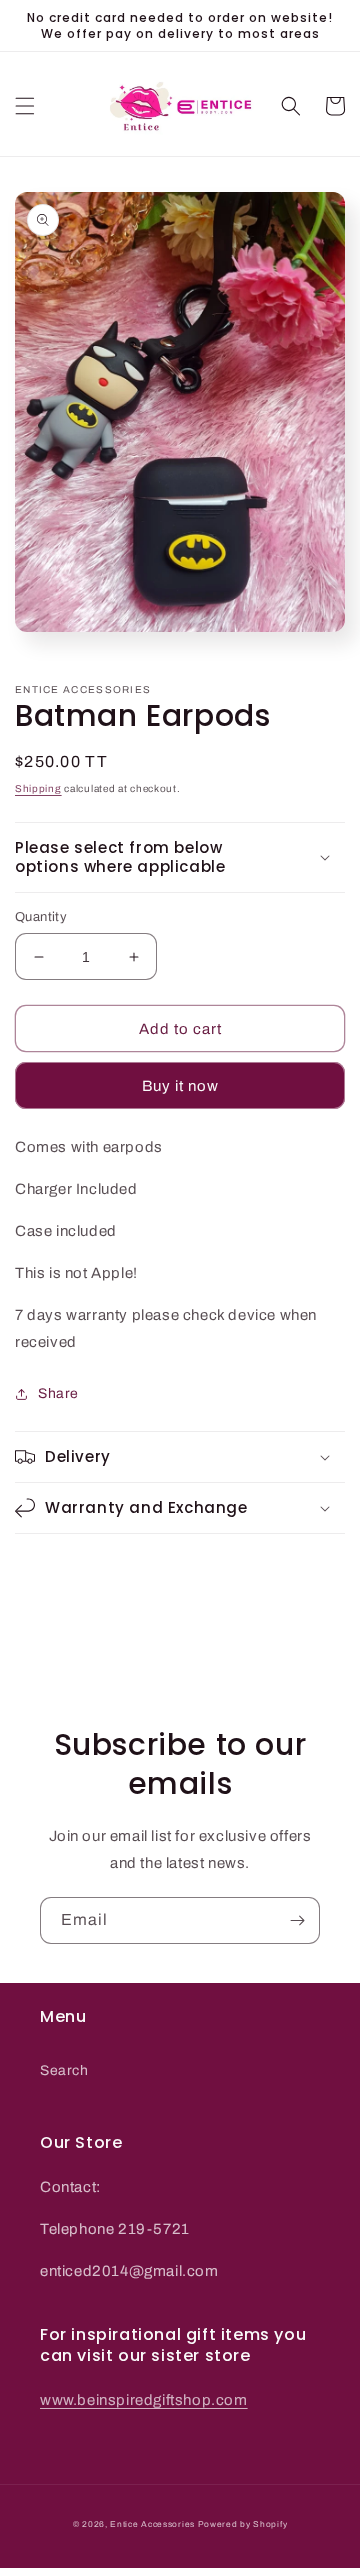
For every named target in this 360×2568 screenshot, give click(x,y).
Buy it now (180, 1086)
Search (64, 2070)
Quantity (41, 917)
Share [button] (58, 1393)
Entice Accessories (152, 2524)
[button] (25, 106)
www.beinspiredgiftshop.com (144, 2400)
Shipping (38, 788)
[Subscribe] (297, 1920)
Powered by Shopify (243, 2524)
